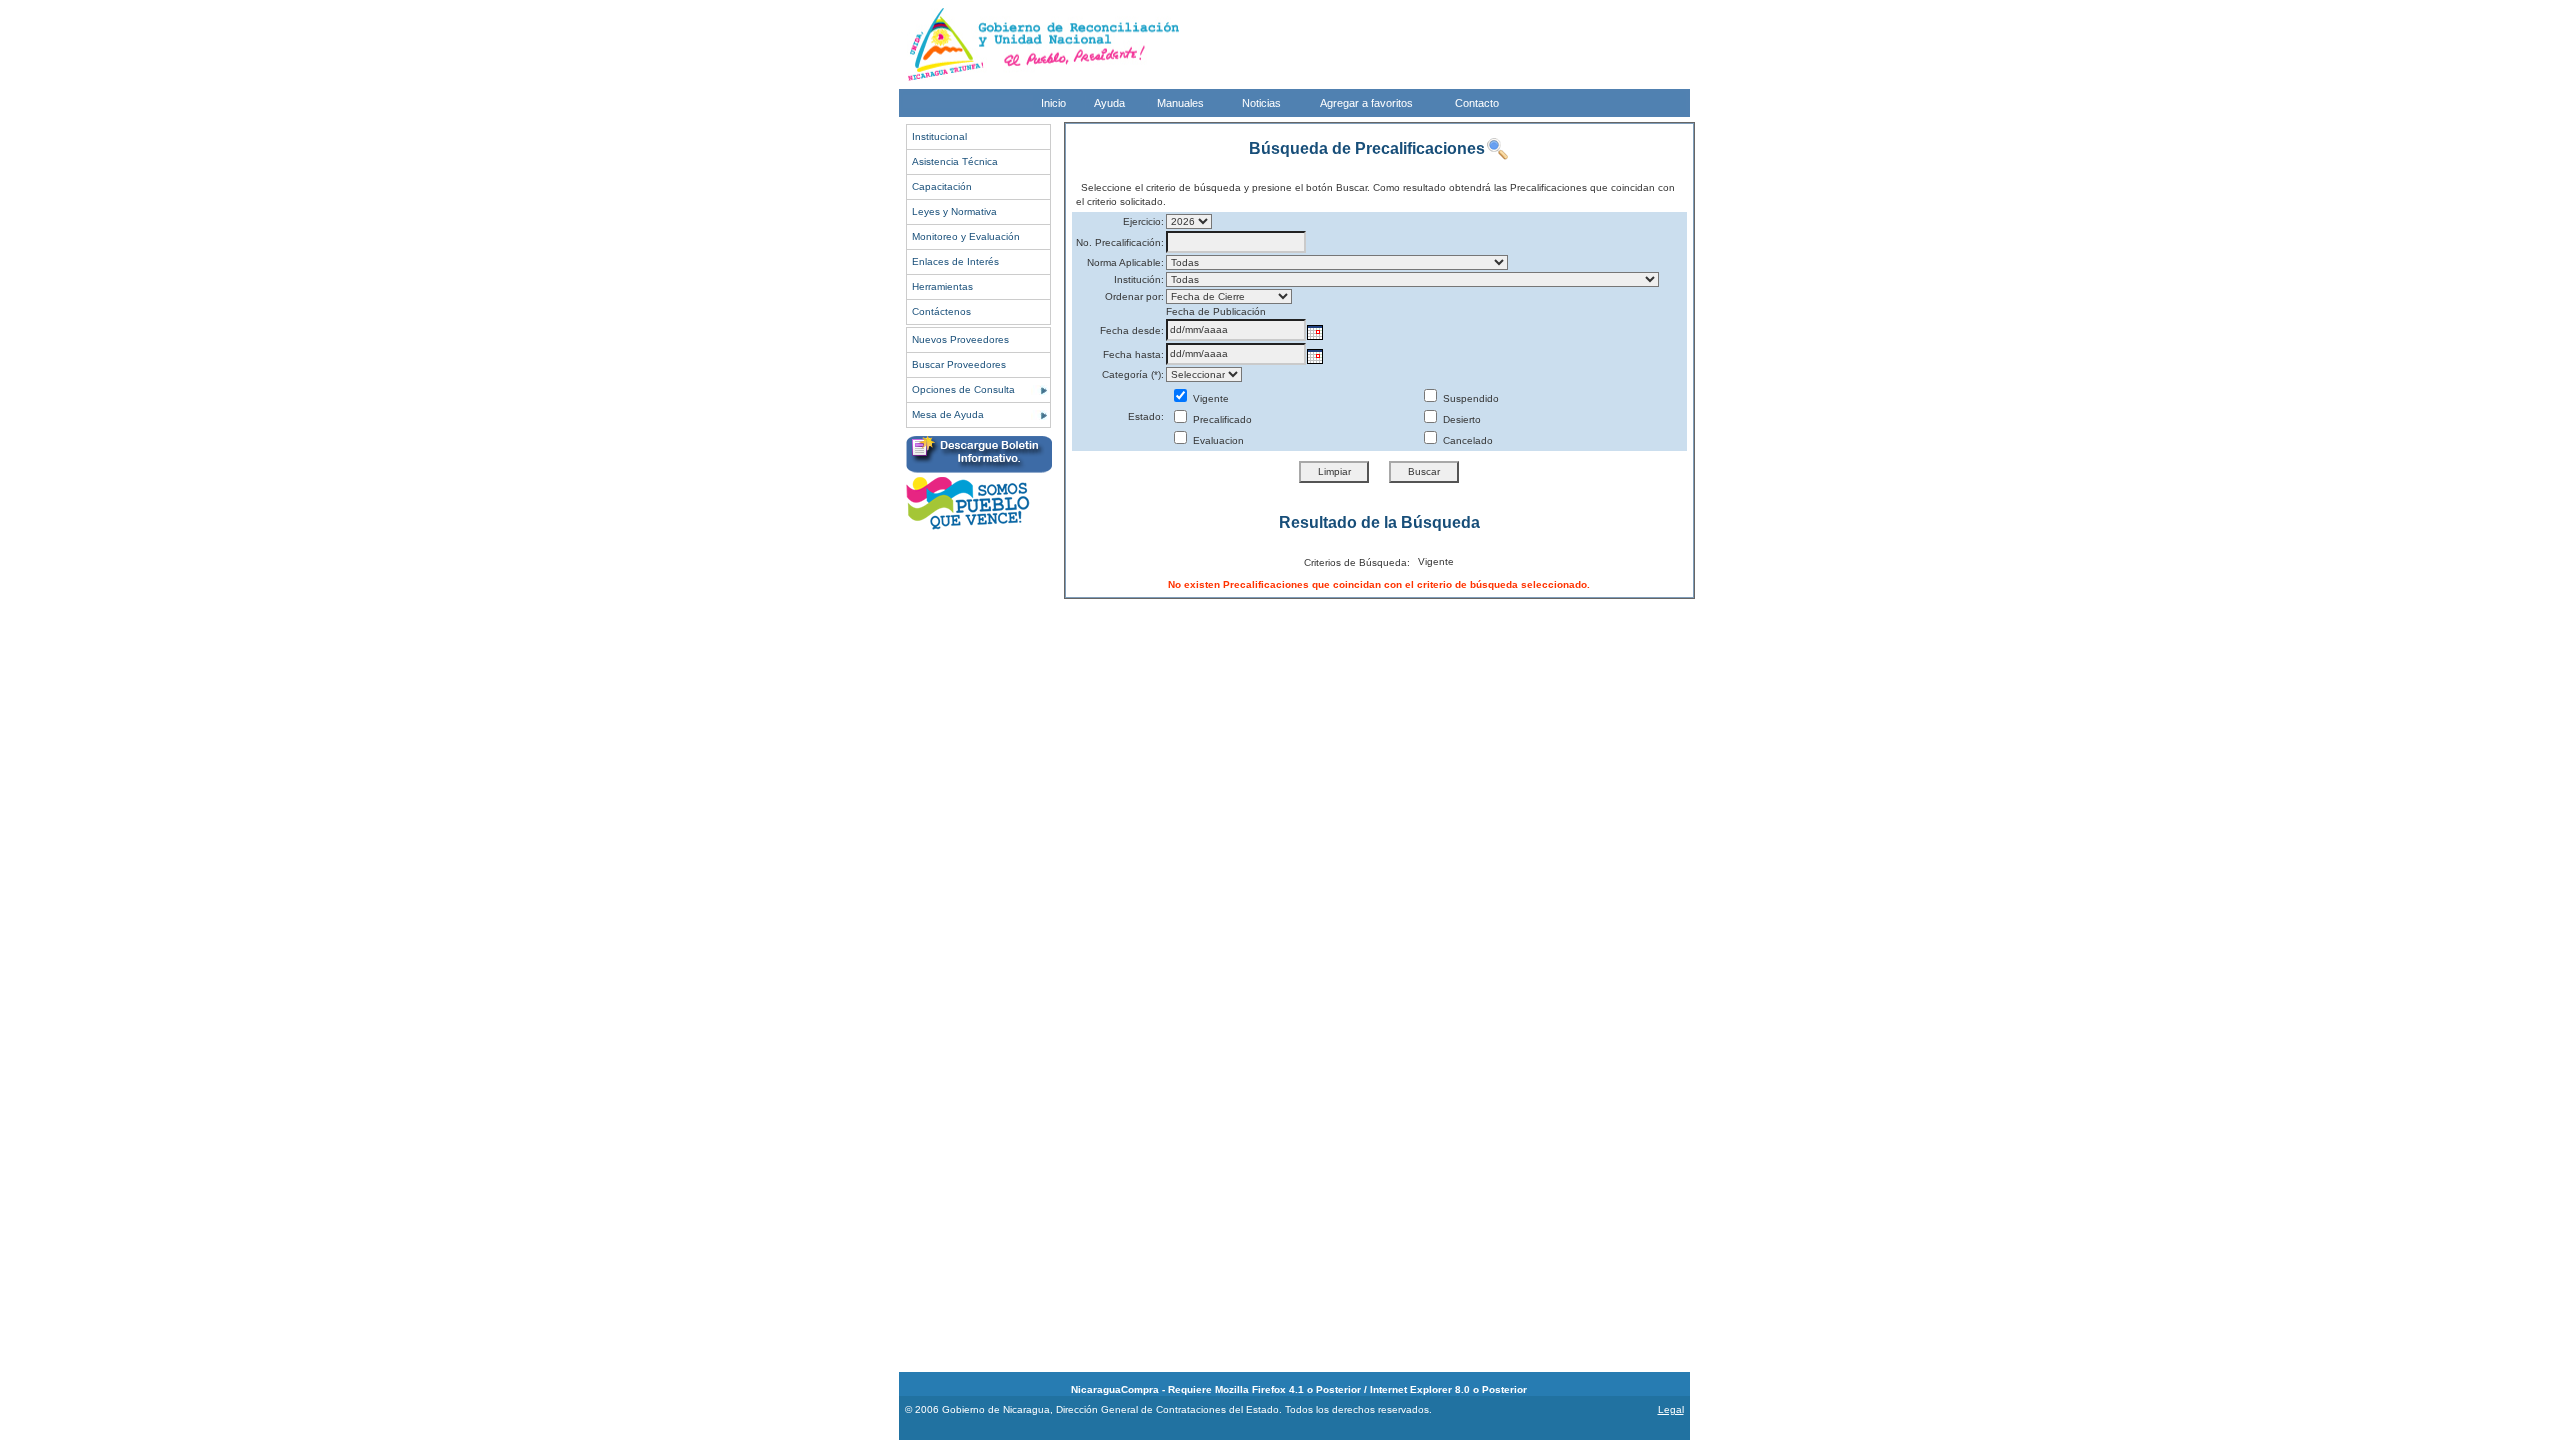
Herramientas (942, 286)
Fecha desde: (1132, 330)
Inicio (1053, 103)
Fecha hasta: (1133, 354)
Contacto (1477, 103)
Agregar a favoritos (1366, 103)
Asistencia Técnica (955, 161)
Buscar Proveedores (959, 364)
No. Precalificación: (1120, 242)
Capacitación (942, 186)
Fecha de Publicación (1216, 311)
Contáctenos (941, 311)
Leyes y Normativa (954, 211)
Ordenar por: (1134, 296)
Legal (1671, 1409)
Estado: (1146, 416)
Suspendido (1469, 398)
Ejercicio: (1143, 221)
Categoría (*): (1133, 374)
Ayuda (1109, 103)
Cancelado (1466, 440)
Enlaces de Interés (955, 261)
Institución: (1139, 279)
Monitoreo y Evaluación (966, 236)
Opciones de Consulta (963, 389)
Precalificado (1221, 419)
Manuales (1180, 103)
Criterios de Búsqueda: (1357, 562)
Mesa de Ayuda (948, 414)
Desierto (1460, 419)
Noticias (1261, 103)
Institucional (939, 136)
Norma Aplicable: (1125, 262)
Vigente (1209, 398)
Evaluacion (1217, 440)
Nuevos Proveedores (960, 339)
